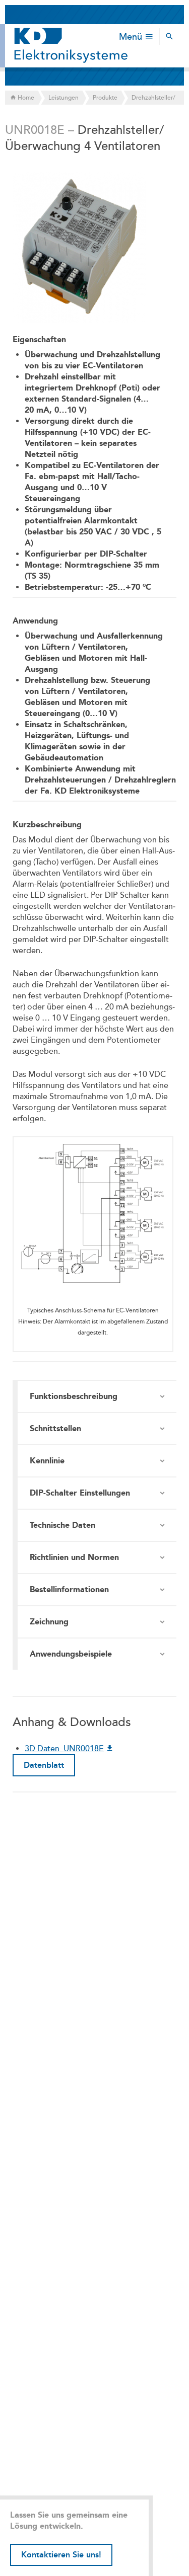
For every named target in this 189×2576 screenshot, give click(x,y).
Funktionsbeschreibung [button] (74, 1396)
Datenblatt (44, 1765)
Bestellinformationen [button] (69, 1589)
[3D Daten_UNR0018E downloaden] (110, 1749)
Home (25, 98)
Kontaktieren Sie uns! (61, 2555)
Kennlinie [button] (47, 1461)
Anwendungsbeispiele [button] (71, 1654)
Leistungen (64, 98)
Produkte (105, 98)
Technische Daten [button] (62, 1525)
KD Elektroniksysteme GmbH (71, 46)
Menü (132, 37)
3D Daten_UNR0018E (64, 1749)
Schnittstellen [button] (55, 1428)
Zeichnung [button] (49, 1622)
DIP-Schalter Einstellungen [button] (80, 1493)
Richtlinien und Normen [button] (74, 1557)
